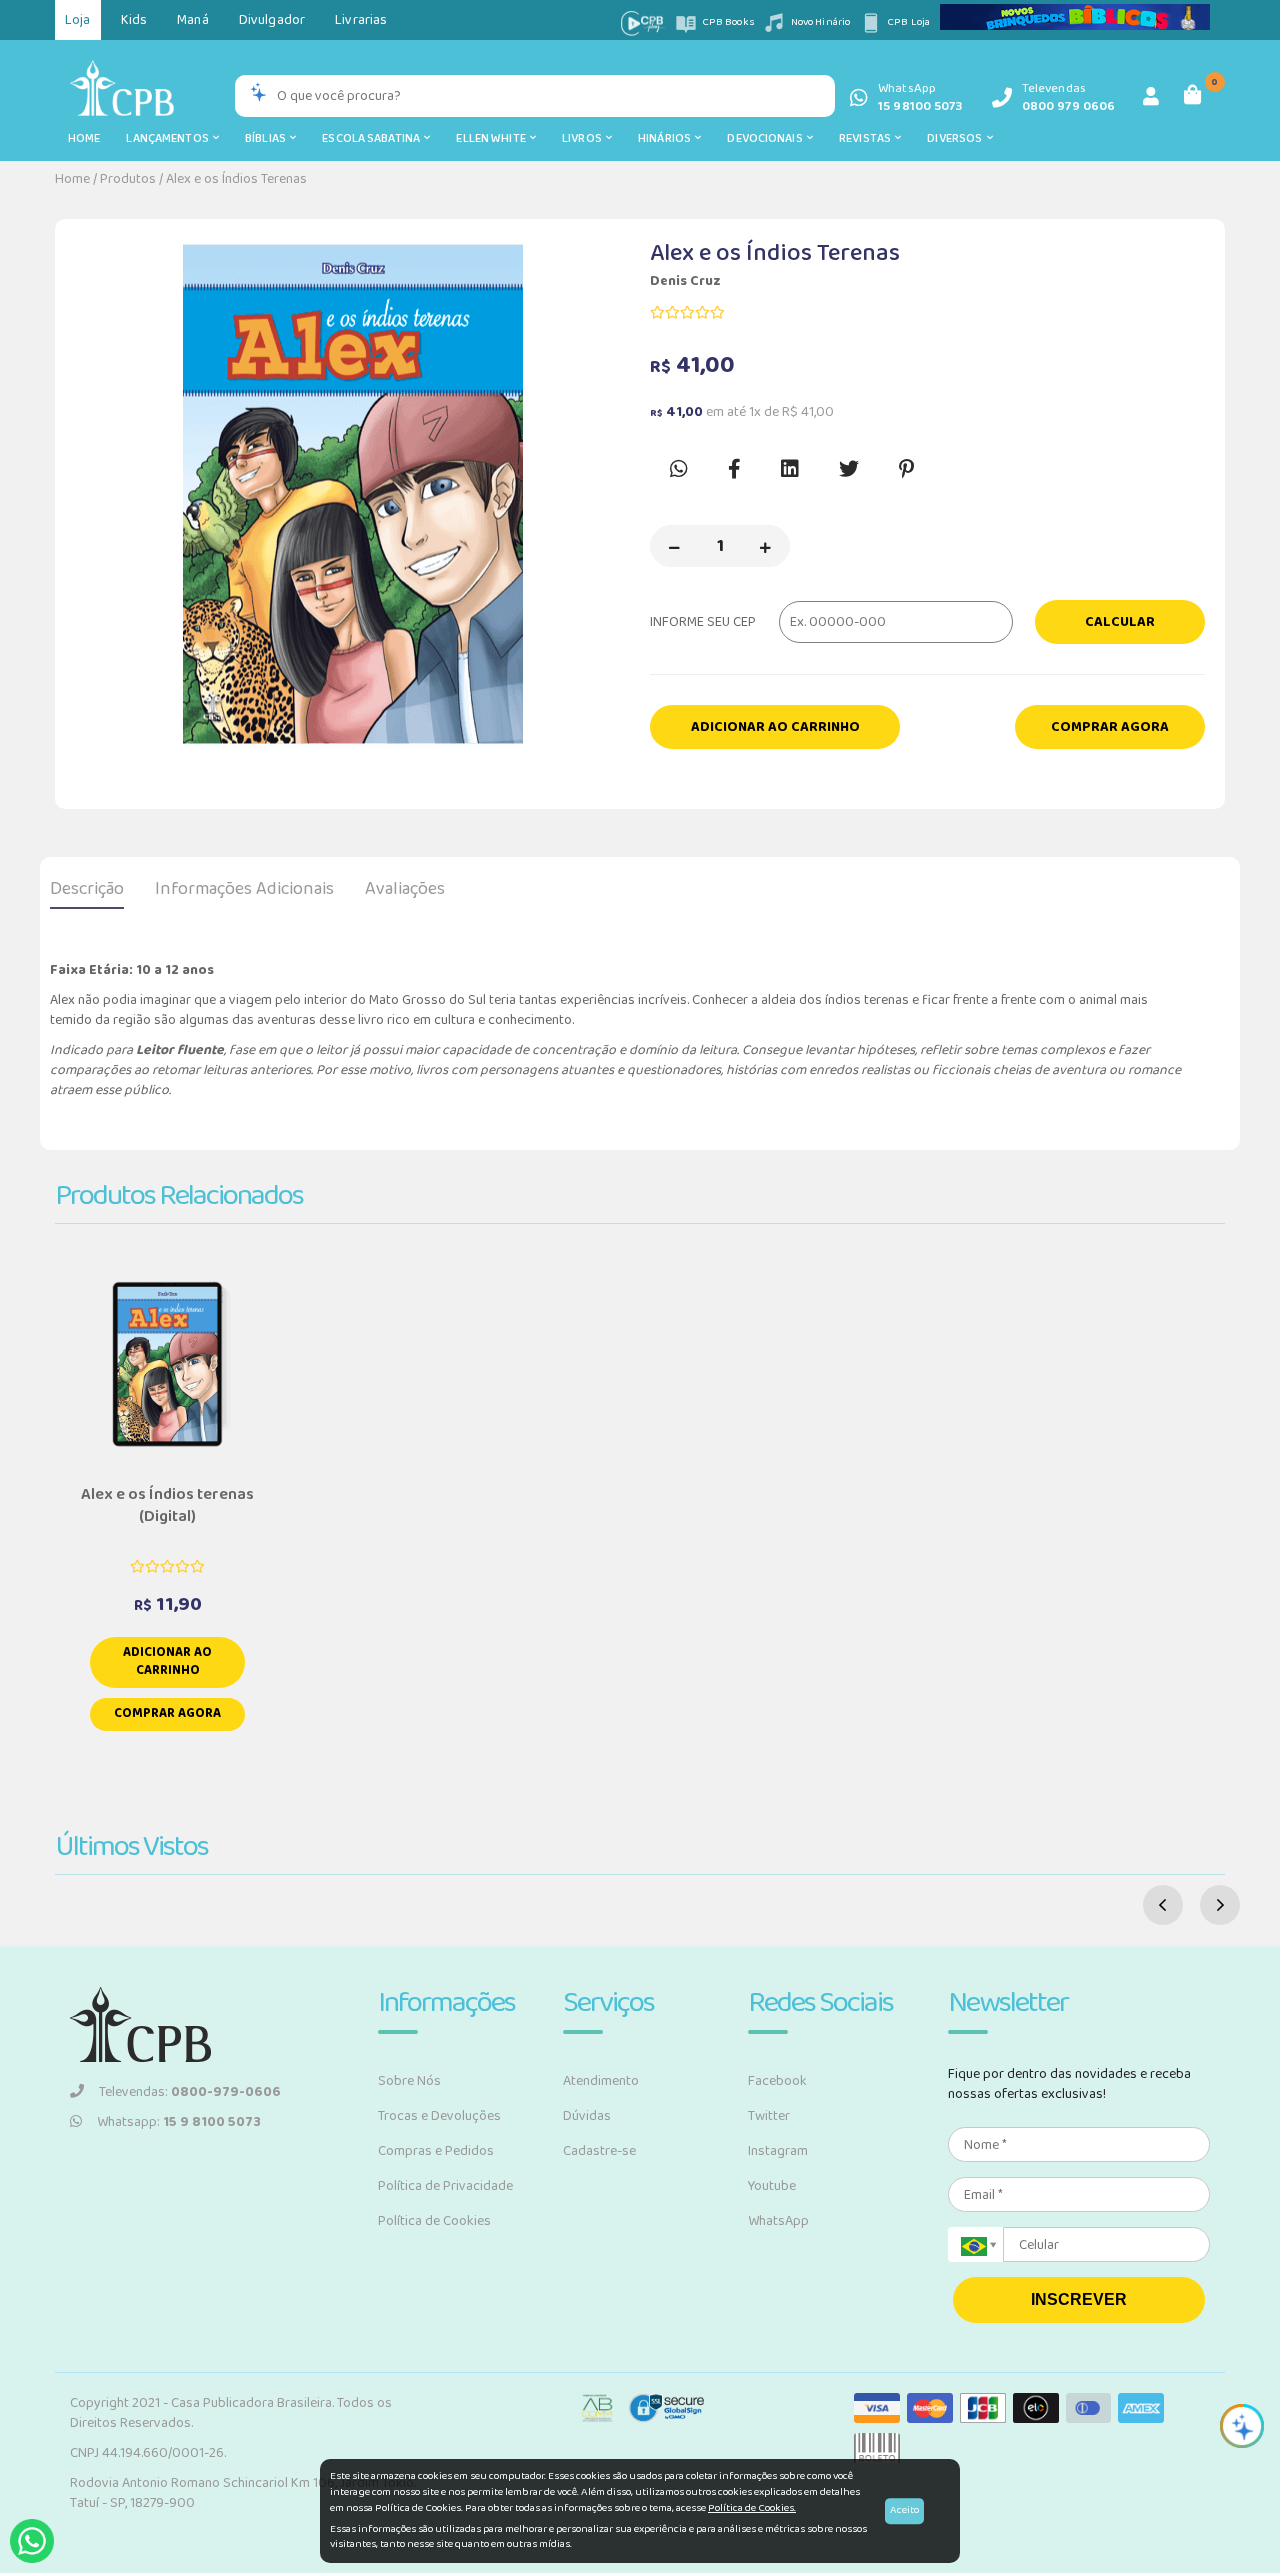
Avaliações (405, 889)
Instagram (778, 2151)
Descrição (87, 889)
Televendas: (190, 2092)
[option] (352, 494)
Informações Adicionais (244, 889)
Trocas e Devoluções (439, 2116)
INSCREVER (1079, 2299)
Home (84, 138)
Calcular (1120, 622)
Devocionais (767, 138)
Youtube (772, 2186)
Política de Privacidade (445, 2186)
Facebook (777, 2081)
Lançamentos (169, 138)
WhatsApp (778, 2221)
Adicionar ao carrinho (775, 727)
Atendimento (601, 2081)
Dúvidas (587, 2116)
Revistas (867, 138)
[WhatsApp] (32, 2541)
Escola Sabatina (373, 138)
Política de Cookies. (752, 2508)
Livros (584, 138)
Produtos (128, 179)
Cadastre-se (599, 2151)
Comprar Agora (1110, 727)
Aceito (904, 2510)
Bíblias (267, 138)
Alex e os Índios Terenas (236, 179)
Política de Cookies (434, 2221)
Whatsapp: (179, 2122)
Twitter (769, 2116)
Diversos (956, 138)
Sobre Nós (409, 2081)
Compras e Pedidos (436, 2151)
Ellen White (493, 138)
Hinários (666, 138)
